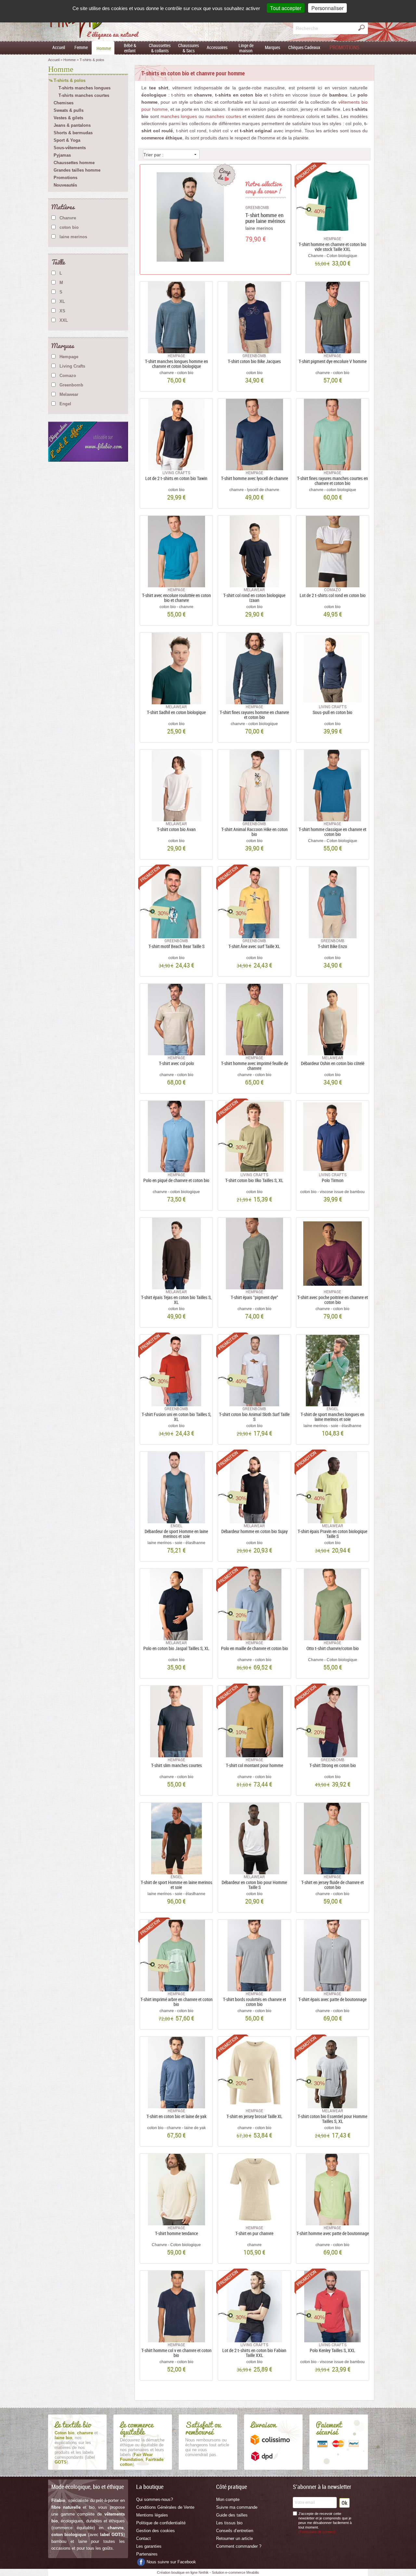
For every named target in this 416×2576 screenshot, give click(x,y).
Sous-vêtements (70, 148)
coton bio (69, 227)
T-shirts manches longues (84, 88)
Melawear (69, 394)
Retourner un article (234, 2538)
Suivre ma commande (237, 2507)
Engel (65, 404)
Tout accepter (286, 8)
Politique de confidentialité (161, 2523)
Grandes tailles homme (77, 170)
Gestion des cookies (156, 2531)
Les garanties (149, 2546)
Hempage (69, 357)
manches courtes (223, 116)
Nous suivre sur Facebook (171, 2562)
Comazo (68, 376)
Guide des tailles (232, 2515)
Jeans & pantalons (72, 125)
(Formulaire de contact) (317, 2532)
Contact (143, 2538)
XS (62, 311)
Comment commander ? (239, 2546)
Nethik (204, 2572)
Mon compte (228, 2499)
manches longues (179, 116)
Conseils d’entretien (235, 2531)
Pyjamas (62, 155)
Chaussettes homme (74, 163)
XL (62, 301)
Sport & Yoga (67, 140)
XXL (64, 320)
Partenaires (147, 2554)
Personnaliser (327, 8)
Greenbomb (71, 385)
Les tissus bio (229, 2523)
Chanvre (68, 218)
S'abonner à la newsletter (322, 2487)
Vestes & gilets (68, 118)
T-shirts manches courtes (84, 95)
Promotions (65, 178)
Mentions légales (152, 2515)
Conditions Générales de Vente (165, 2507)
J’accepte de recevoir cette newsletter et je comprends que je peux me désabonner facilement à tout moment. (325, 2523)
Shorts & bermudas (73, 133)
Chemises (64, 103)
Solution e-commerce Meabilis (235, 2572)
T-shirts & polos (70, 80)
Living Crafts (72, 366)
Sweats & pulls (69, 110)
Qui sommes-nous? (155, 2499)
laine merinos (73, 237)
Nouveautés (65, 185)
